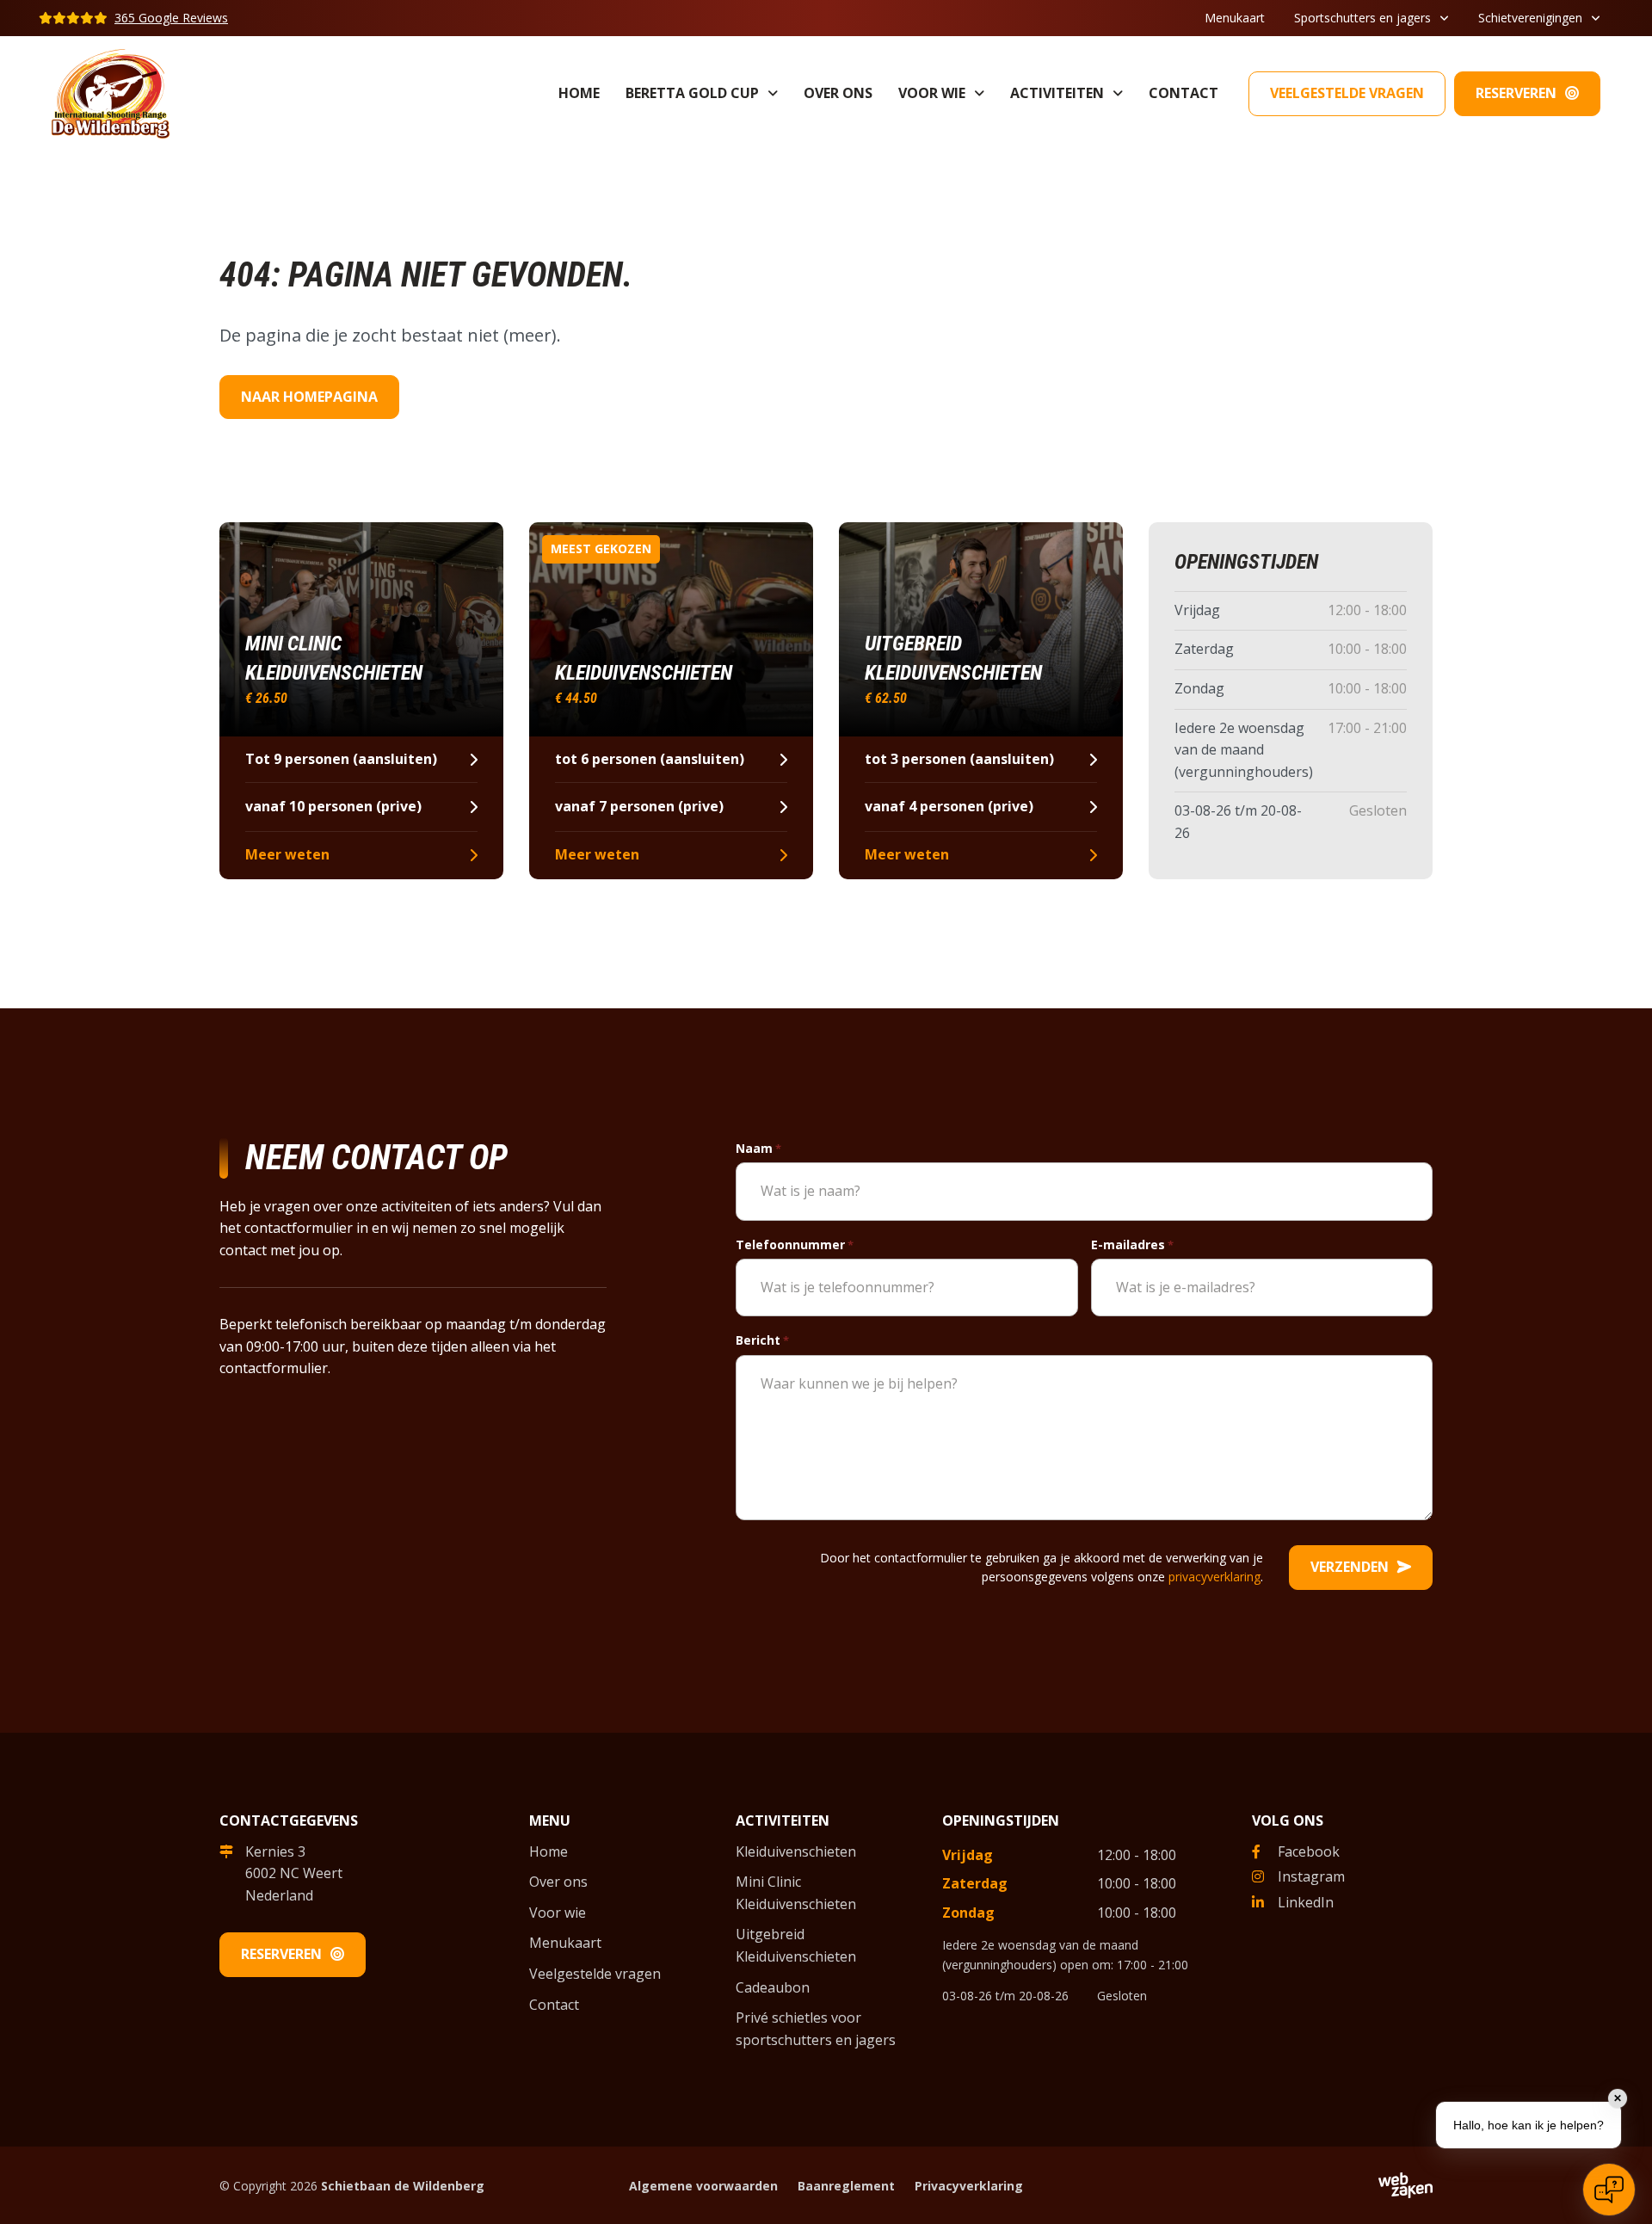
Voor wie (932, 93)
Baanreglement (846, 2186)
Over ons (838, 93)
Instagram (1311, 1876)
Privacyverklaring (969, 2186)
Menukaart (1235, 18)
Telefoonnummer (795, 1244)
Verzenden (1350, 1567)
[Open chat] (1609, 2190)
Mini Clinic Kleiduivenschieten (796, 1893)
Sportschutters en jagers (1362, 18)
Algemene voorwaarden (703, 2186)
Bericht (762, 1340)
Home (579, 93)
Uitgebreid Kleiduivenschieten (796, 1945)
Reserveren (1516, 93)
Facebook (1309, 1851)
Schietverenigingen (1530, 18)
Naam (758, 1148)
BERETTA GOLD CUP (692, 93)
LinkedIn (1306, 1902)
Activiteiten (1057, 93)
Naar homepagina (309, 397)
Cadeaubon (773, 1987)
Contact (1184, 93)
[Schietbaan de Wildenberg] (111, 92)
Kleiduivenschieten (796, 1851)
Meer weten (287, 854)
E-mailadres (1132, 1244)
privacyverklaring (1214, 1577)
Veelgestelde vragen (1347, 93)
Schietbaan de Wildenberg (403, 2186)
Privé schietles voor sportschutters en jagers (816, 2029)
